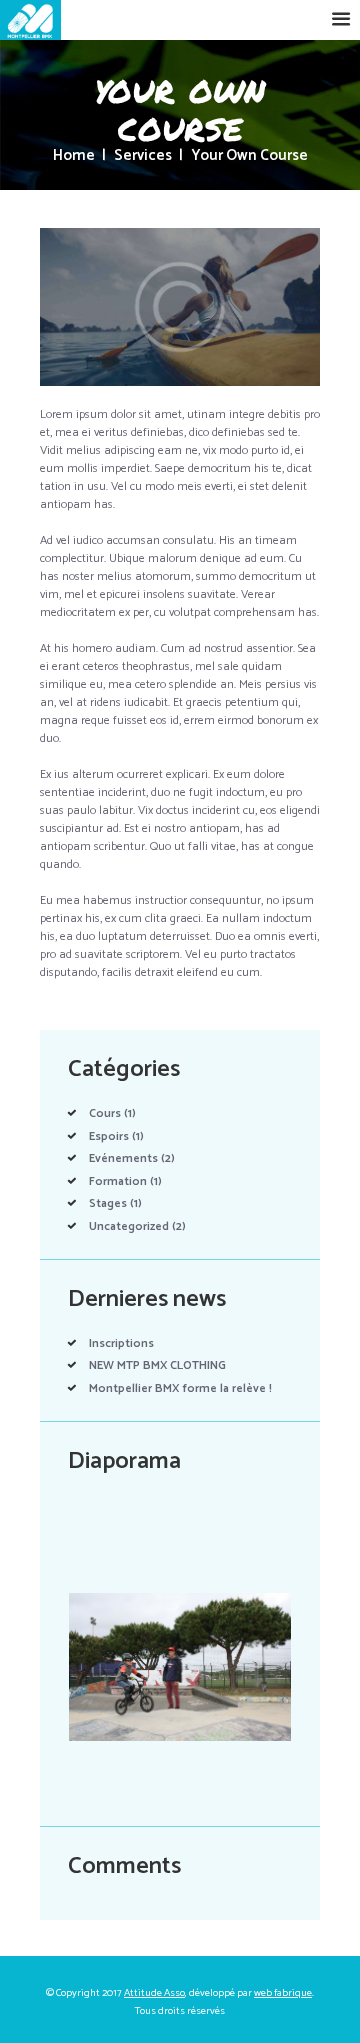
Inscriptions (121, 1343)
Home (74, 156)
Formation (118, 1181)
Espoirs (109, 1136)
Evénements (123, 1158)
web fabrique (283, 1993)
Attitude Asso (154, 1993)
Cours (105, 1113)
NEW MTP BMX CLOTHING (157, 1365)
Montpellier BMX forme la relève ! (180, 1388)
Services (143, 156)
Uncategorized (129, 1226)
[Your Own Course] (180, 307)
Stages (108, 1203)
